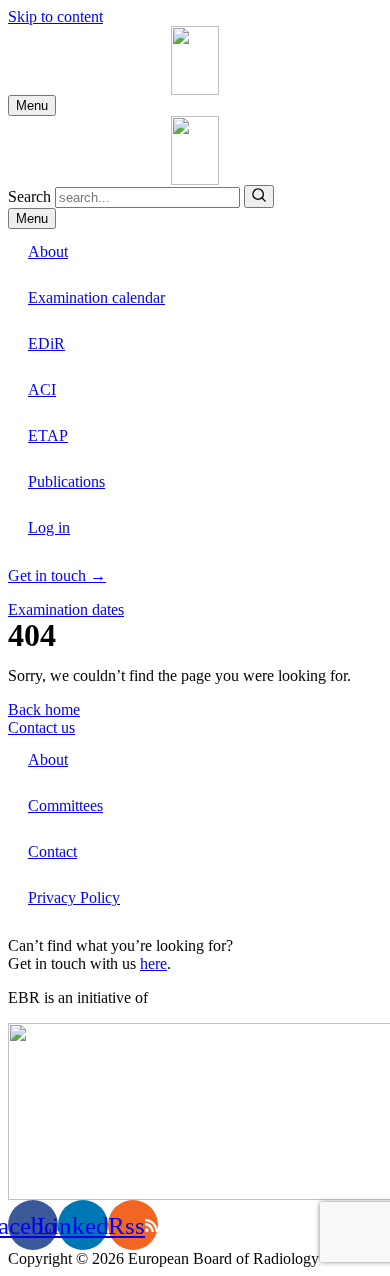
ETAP (48, 435)
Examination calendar (96, 297)
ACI (42, 389)
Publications (66, 481)
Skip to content (55, 16)
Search (29, 196)
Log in (49, 527)
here (153, 963)
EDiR (46, 343)
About (48, 251)
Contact (52, 851)
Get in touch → (57, 575)
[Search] (259, 196)
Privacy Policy (74, 897)
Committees (65, 805)
